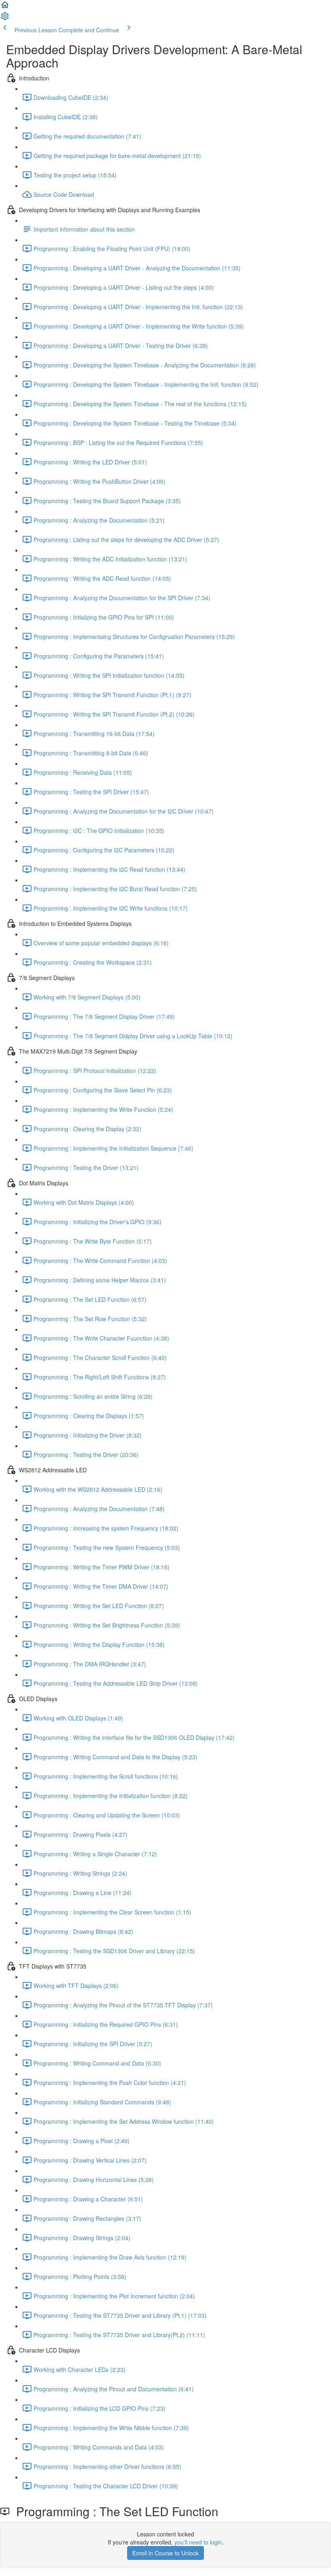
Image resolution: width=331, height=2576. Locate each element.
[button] (5, 7)
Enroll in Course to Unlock (165, 2553)
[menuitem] (5, 19)
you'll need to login (198, 2542)
